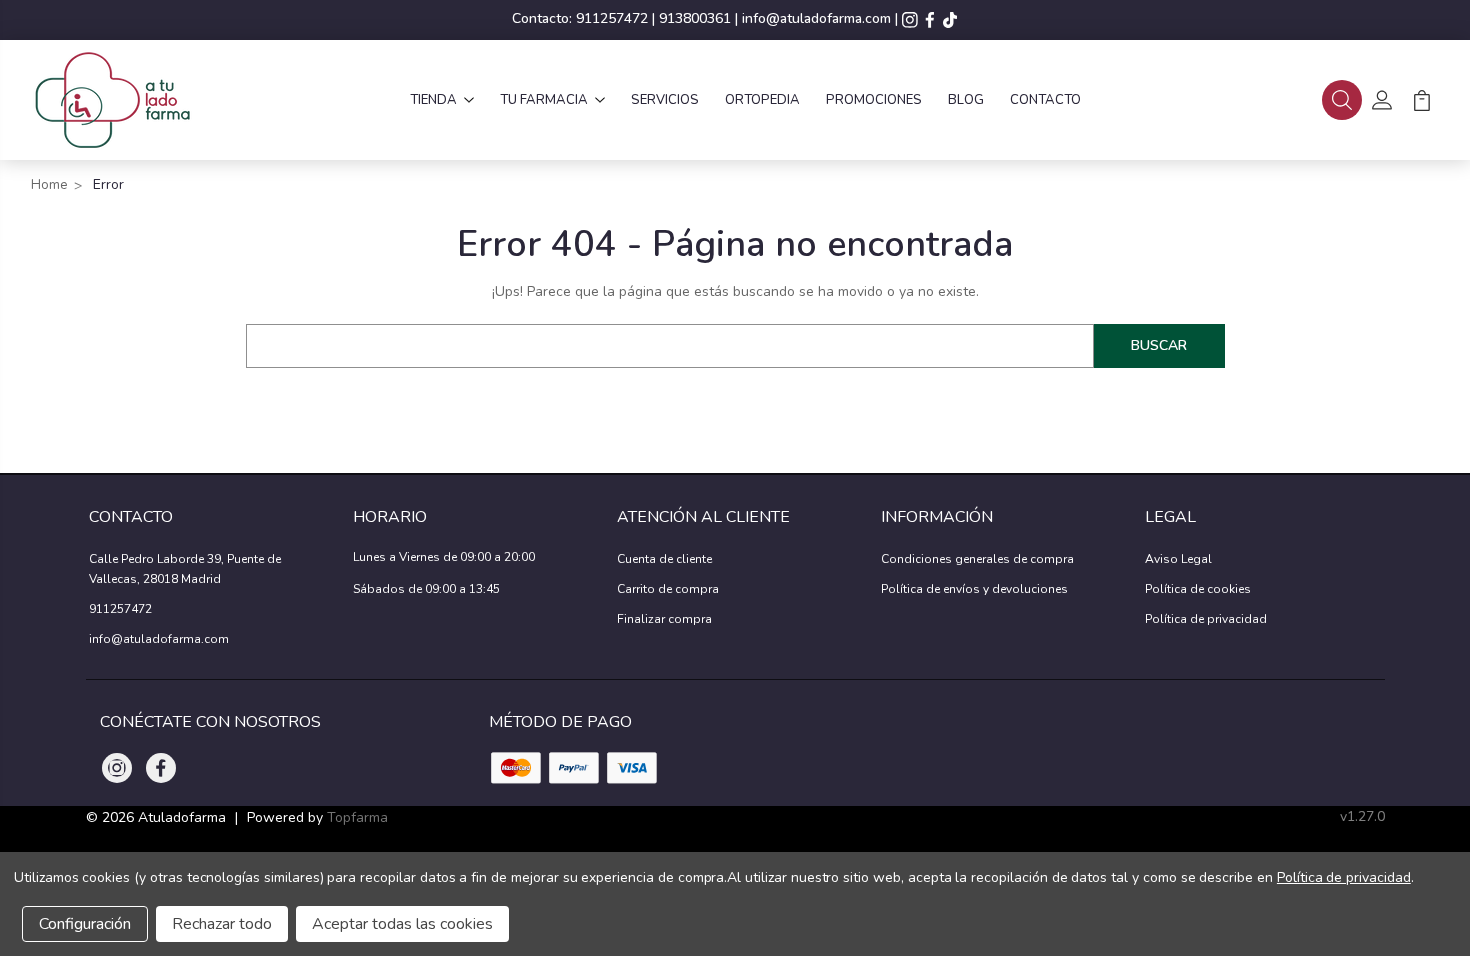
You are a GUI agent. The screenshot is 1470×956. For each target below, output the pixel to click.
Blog (966, 100)
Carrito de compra (668, 589)
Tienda (433, 100)
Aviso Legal (1178, 559)
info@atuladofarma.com (816, 18)
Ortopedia (762, 100)
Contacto (1045, 100)
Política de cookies (1198, 589)
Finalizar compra (664, 619)
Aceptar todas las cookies (402, 924)
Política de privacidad (1206, 619)
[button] (1342, 100)
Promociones (874, 100)
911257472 (612, 18)
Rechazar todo (222, 924)
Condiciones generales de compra (977, 559)
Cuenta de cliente (664, 559)
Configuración (85, 924)
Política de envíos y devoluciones (974, 589)
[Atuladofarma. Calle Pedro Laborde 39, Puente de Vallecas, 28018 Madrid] (111, 100)
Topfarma (357, 817)
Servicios (665, 100)
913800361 (695, 18)
